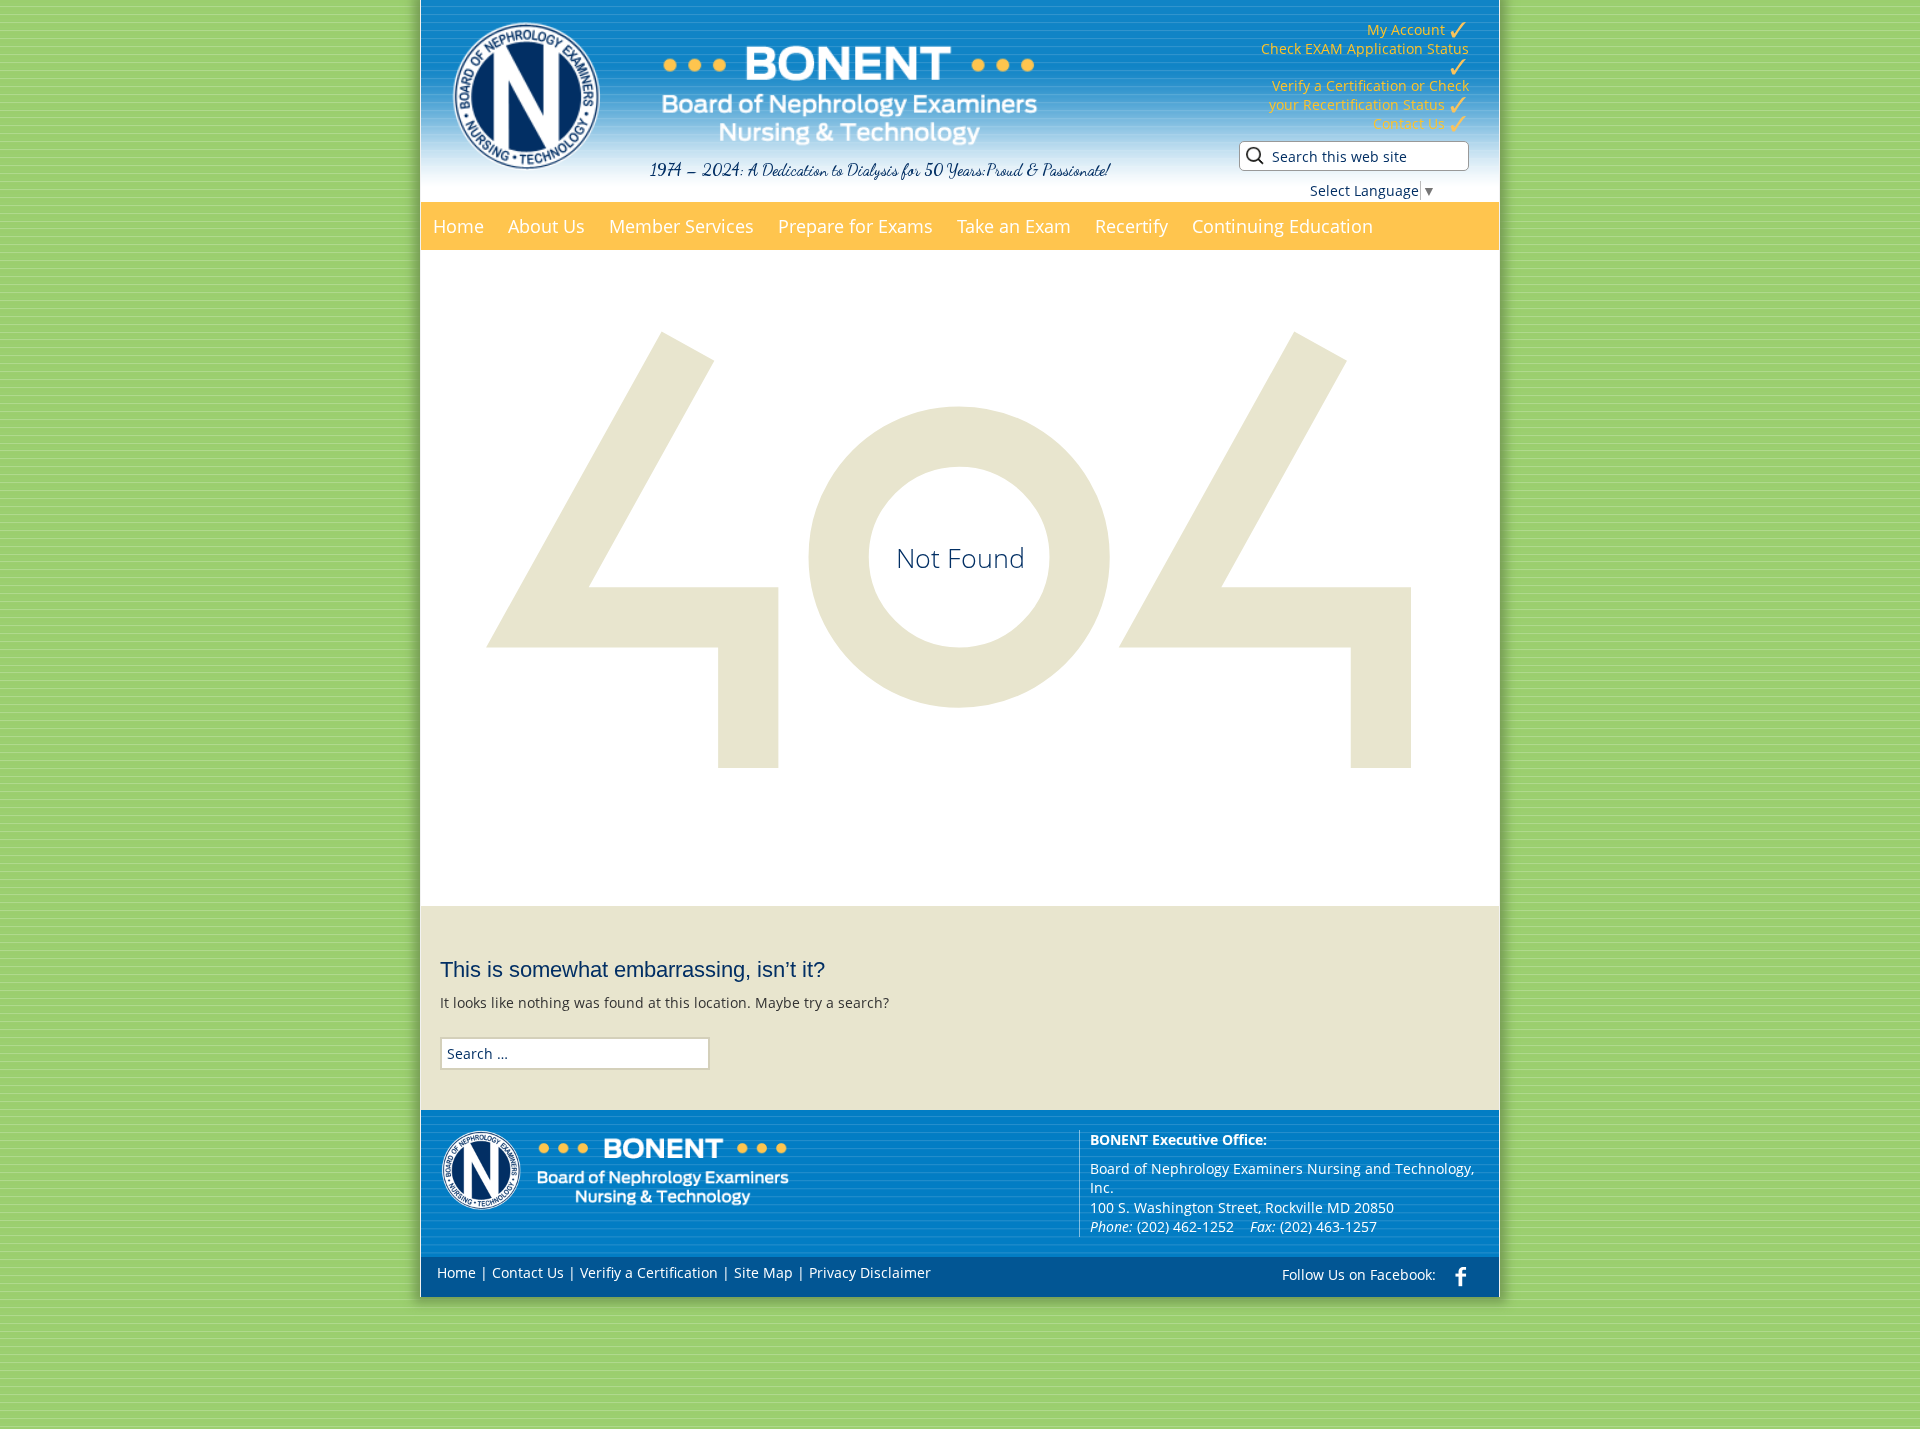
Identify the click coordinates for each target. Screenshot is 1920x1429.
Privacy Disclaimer (870, 1272)
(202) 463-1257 (1328, 1226)
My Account (1408, 29)
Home (458, 226)
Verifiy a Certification (649, 1272)
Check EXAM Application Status (1365, 48)
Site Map (763, 1272)
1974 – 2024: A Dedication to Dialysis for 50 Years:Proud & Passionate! (880, 169)
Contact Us (1411, 123)
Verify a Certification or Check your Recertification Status (1369, 95)
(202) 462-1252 (1185, 1226)
